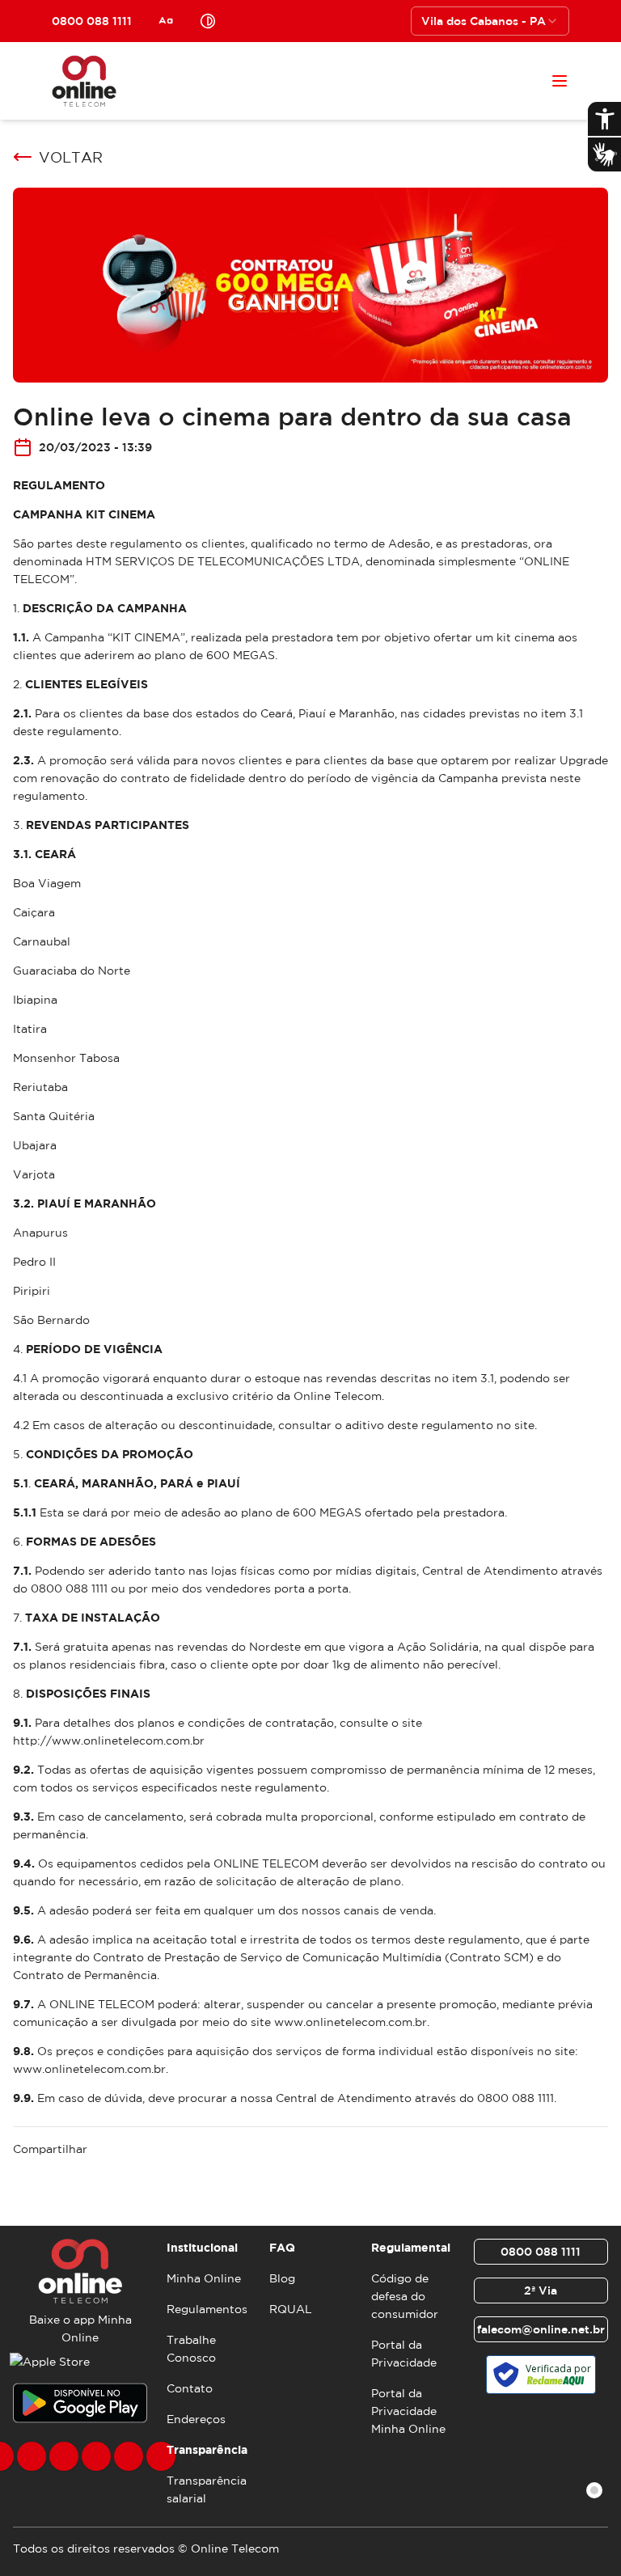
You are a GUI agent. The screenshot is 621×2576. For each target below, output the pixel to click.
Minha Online (204, 2278)
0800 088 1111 (541, 2252)
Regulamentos (207, 2309)
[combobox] (490, 21)
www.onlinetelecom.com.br (351, 2022)
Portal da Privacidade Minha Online (408, 2411)
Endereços (196, 2419)
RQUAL (291, 2309)
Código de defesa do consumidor (405, 2296)
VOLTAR (71, 157)
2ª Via (541, 2290)
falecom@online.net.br (541, 2329)
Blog (282, 2278)
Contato (190, 2388)
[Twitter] (64, 2456)
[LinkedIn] (161, 2456)
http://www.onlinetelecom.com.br (109, 1741)
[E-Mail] (129, 2456)
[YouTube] (96, 2456)
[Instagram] (32, 2456)
